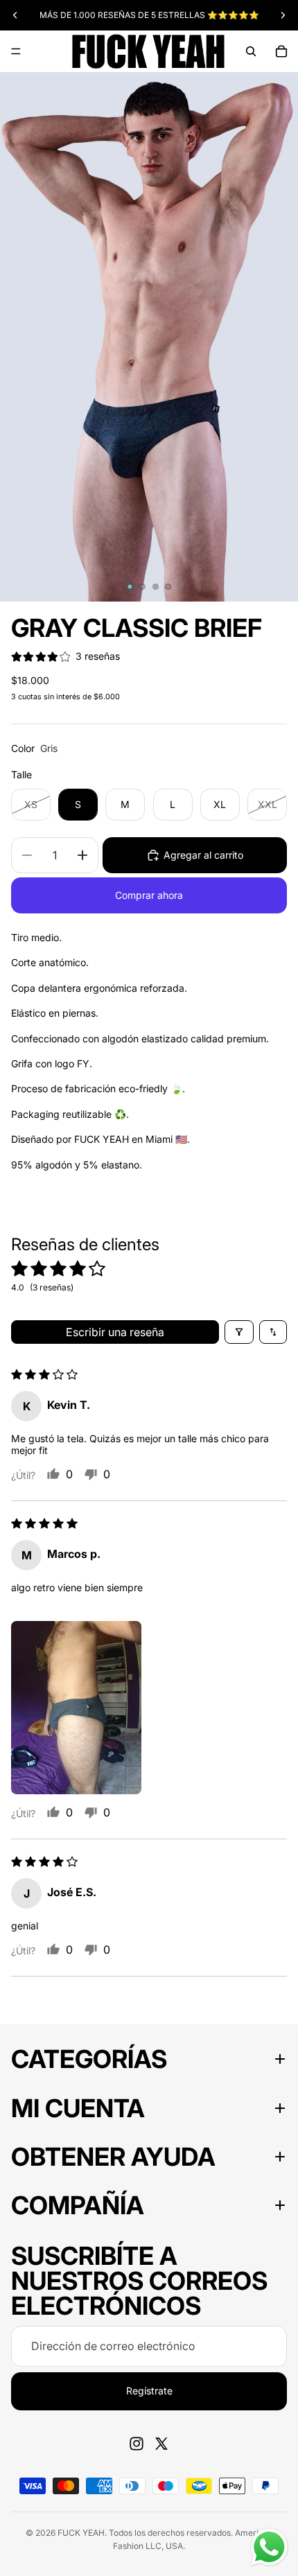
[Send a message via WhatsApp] (269, 2547)
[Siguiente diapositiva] (283, 15)
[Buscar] (251, 51)
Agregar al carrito (203, 855)
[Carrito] (281, 51)
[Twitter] (161, 2444)
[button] (76, 1708)
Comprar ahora (149, 895)
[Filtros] (239, 1332)
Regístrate (149, 2391)
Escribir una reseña (115, 1332)
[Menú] (16, 51)
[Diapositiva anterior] (15, 15)
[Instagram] (137, 2444)
